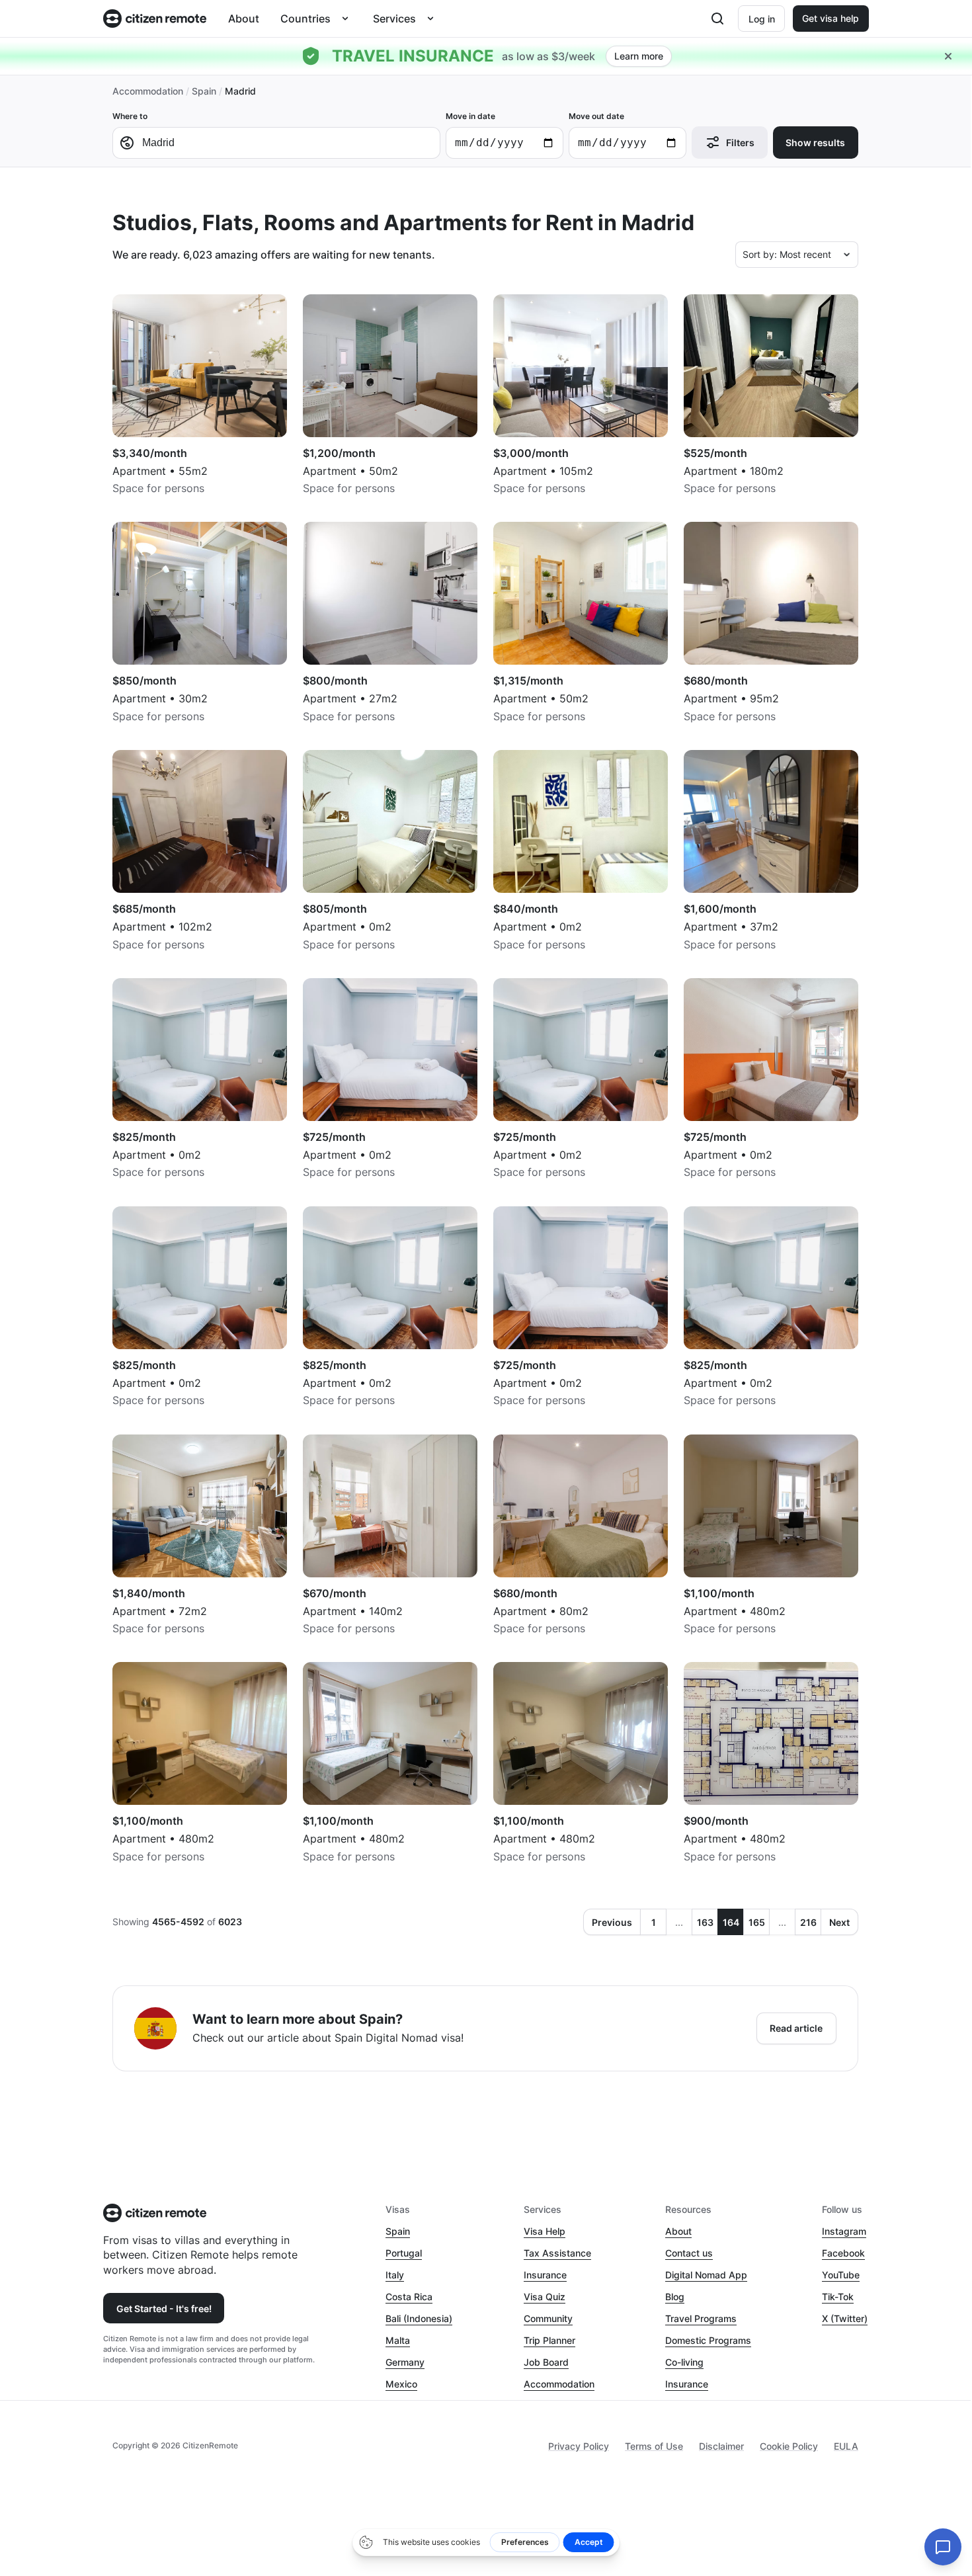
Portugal (404, 2253)
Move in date (470, 116)
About (244, 19)
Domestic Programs (708, 2340)
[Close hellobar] (948, 56)
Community (548, 2318)
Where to (130, 116)
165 (757, 1922)
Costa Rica (409, 2297)
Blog (675, 2297)
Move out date (596, 116)
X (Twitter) (845, 2318)
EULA (846, 2446)
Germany (405, 2362)
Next (839, 1922)
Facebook (843, 2253)
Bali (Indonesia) (419, 2318)
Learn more (639, 56)
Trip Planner (549, 2340)
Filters (740, 143)
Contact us (689, 2253)
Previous (612, 1922)
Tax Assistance (557, 2253)
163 (705, 1922)
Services (394, 19)
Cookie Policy (789, 2446)
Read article (796, 2028)
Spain (204, 91)
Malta (398, 2340)
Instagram (844, 2231)
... (679, 1922)
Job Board (546, 2362)
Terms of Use (654, 2446)
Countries (305, 19)
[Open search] (717, 19)
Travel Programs (701, 2318)
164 (731, 1922)
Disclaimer (721, 2446)
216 (808, 1922)
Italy (395, 2275)
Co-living (684, 2362)
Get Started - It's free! (164, 2308)
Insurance (545, 2275)
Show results (815, 143)
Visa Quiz (545, 2297)
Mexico (401, 2384)
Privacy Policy (579, 2446)
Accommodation (148, 91)
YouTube (841, 2275)
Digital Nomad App (706, 2275)
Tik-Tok (838, 2297)
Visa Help (545, 2231)
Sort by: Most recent (787, 254)
